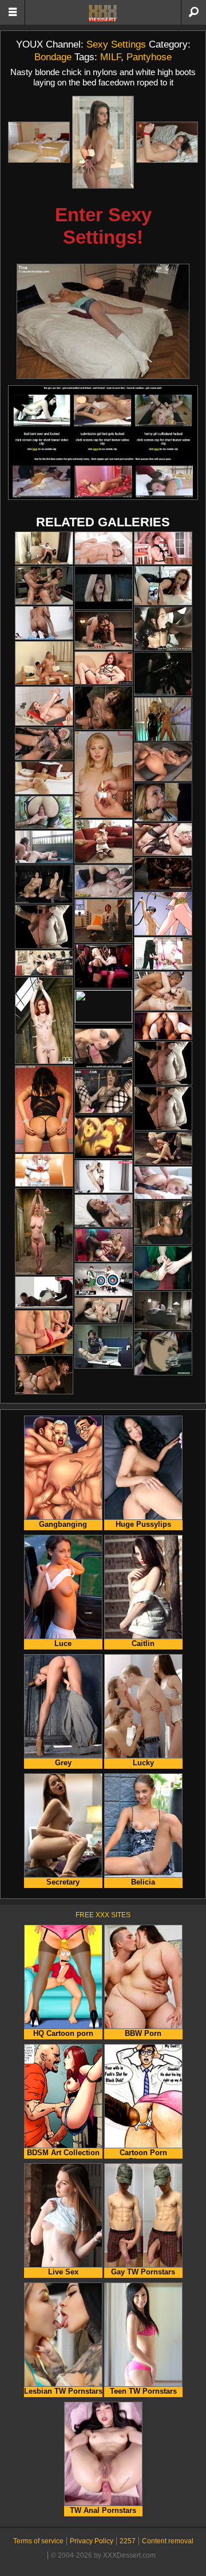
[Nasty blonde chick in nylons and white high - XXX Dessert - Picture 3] (167, 142)
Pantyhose (149, 57)
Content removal (168, 2541)
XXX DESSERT (103, 13)
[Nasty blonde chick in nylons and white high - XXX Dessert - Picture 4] (103, 321)
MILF (110, 57)
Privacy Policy (92, 2541)
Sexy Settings (116, 44)
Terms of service (38, 2541)
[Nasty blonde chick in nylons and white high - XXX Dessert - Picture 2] (103, 142)
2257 (128, 2541)
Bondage (53, 57)
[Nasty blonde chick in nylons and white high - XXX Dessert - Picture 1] (39, 142)
